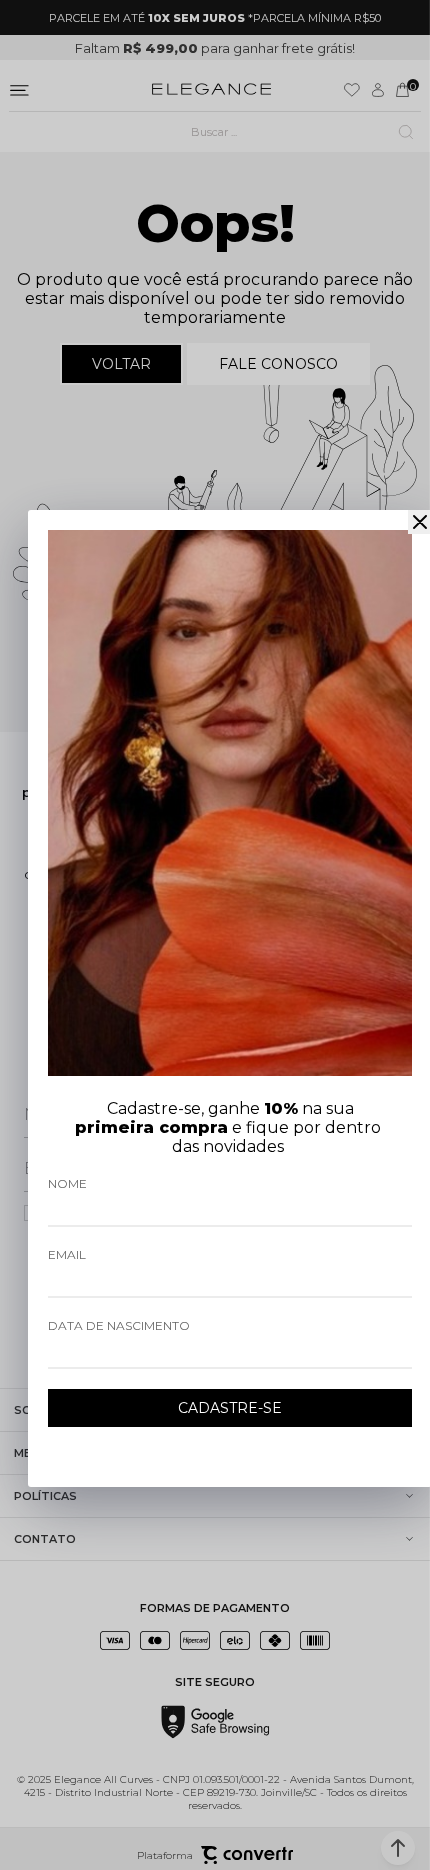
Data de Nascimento (119, 1325)
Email (67, 1254)
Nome (67, 1183)
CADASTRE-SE (230, 1408)
